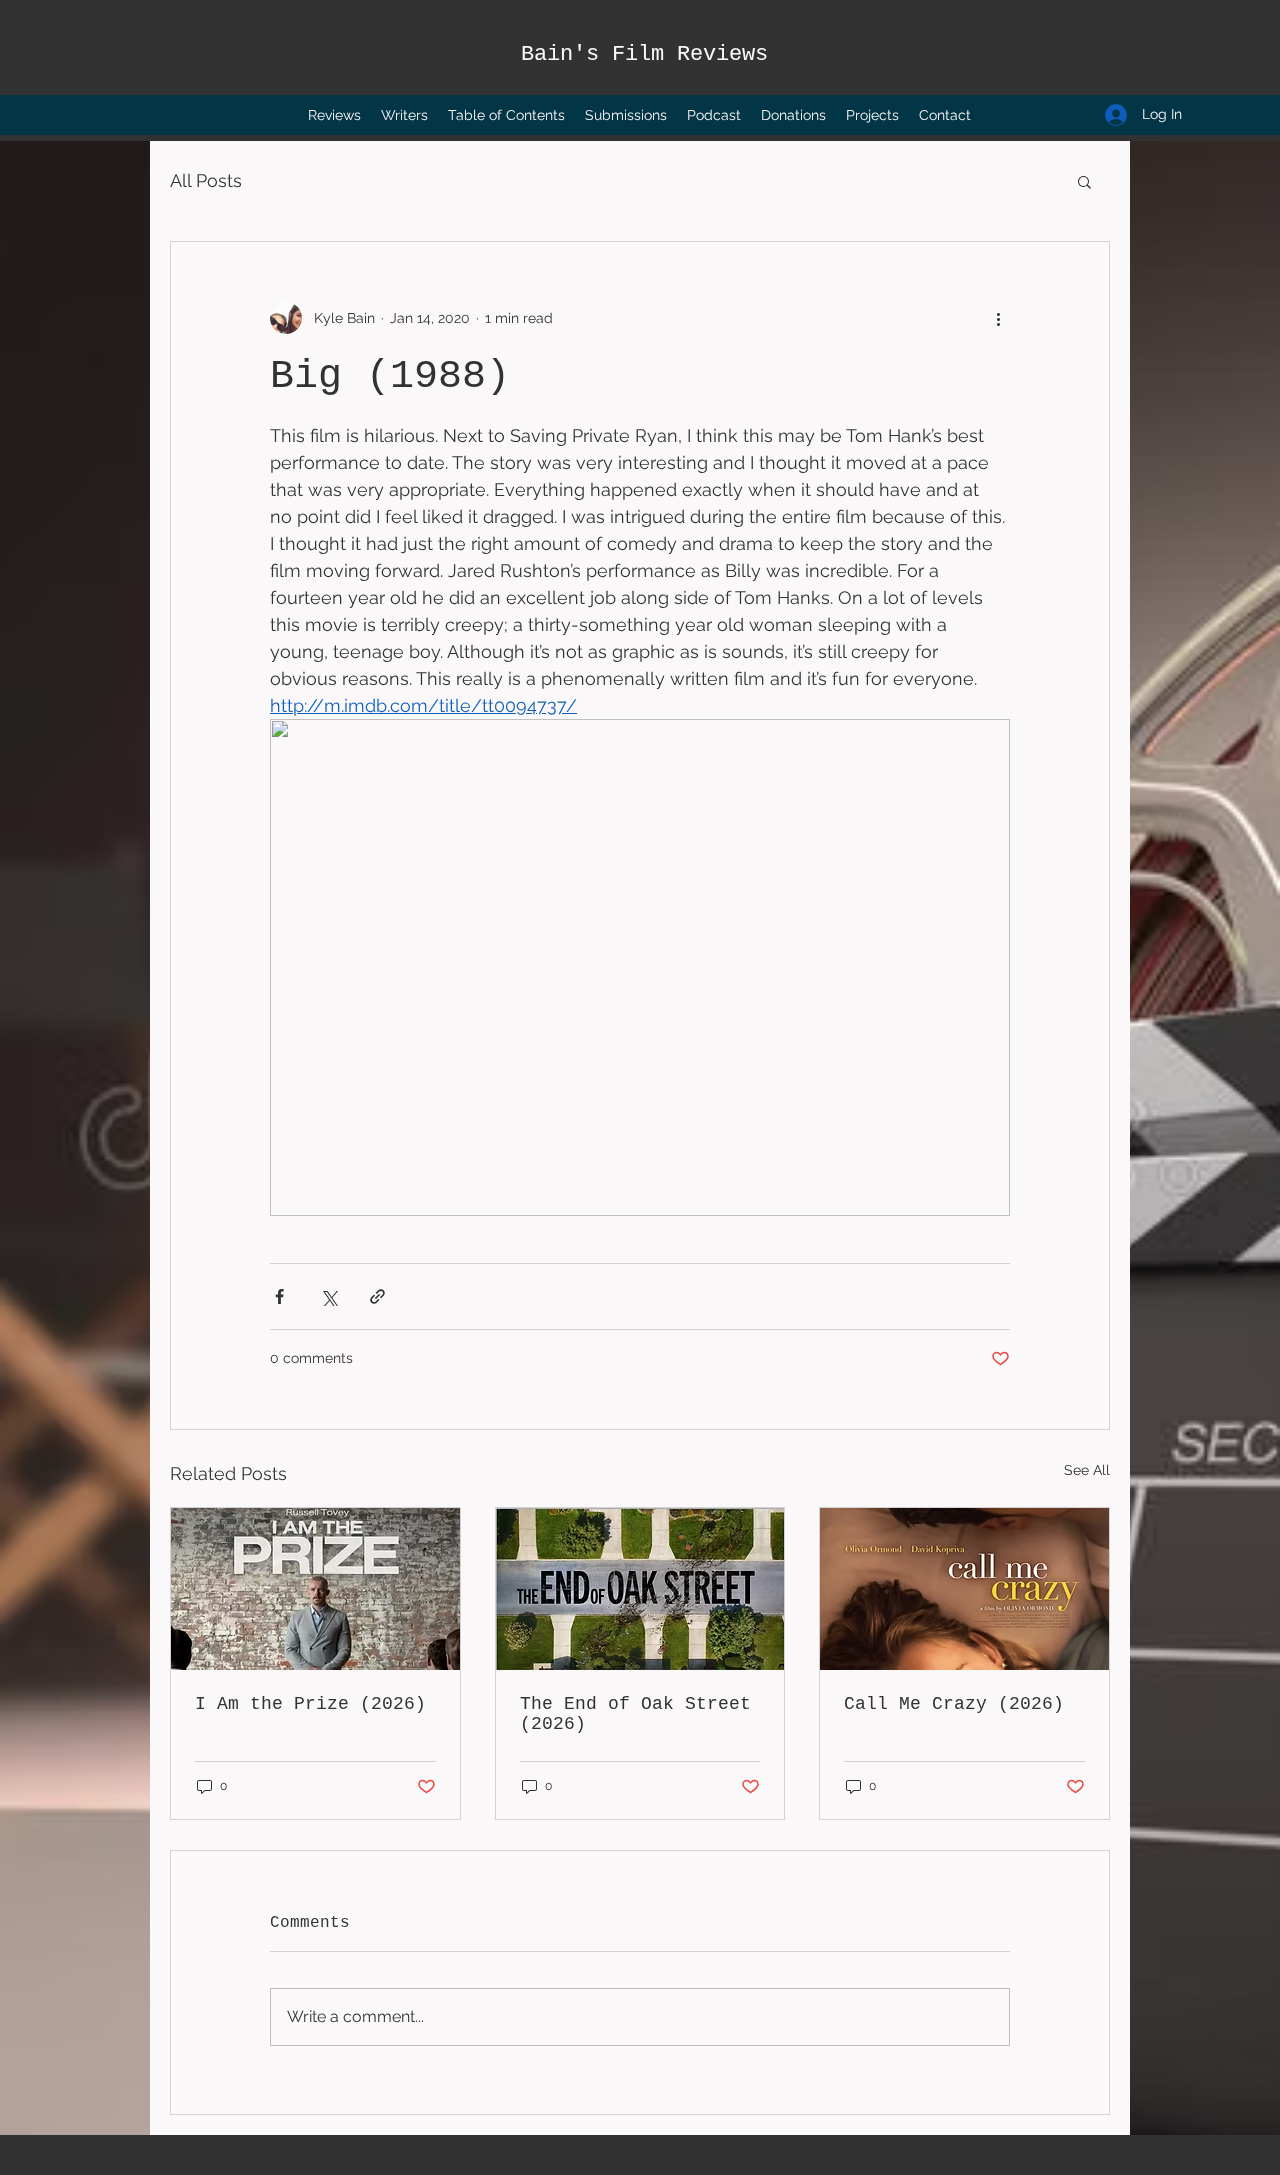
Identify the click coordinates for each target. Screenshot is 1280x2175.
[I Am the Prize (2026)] (315, 1589)
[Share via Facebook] (279, 1296)
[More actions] (998, 318)
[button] (1084, 181)
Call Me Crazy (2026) (954, 1704)
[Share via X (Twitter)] (328, 1296)
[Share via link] (377, 1296)
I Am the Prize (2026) (310, 1704)
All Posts (206, 180)
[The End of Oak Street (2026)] (640, 1589)
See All (1087, 1470)
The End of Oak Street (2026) (635, 1714)
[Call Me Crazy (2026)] (964, 1589)
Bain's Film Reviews (644, 54)
